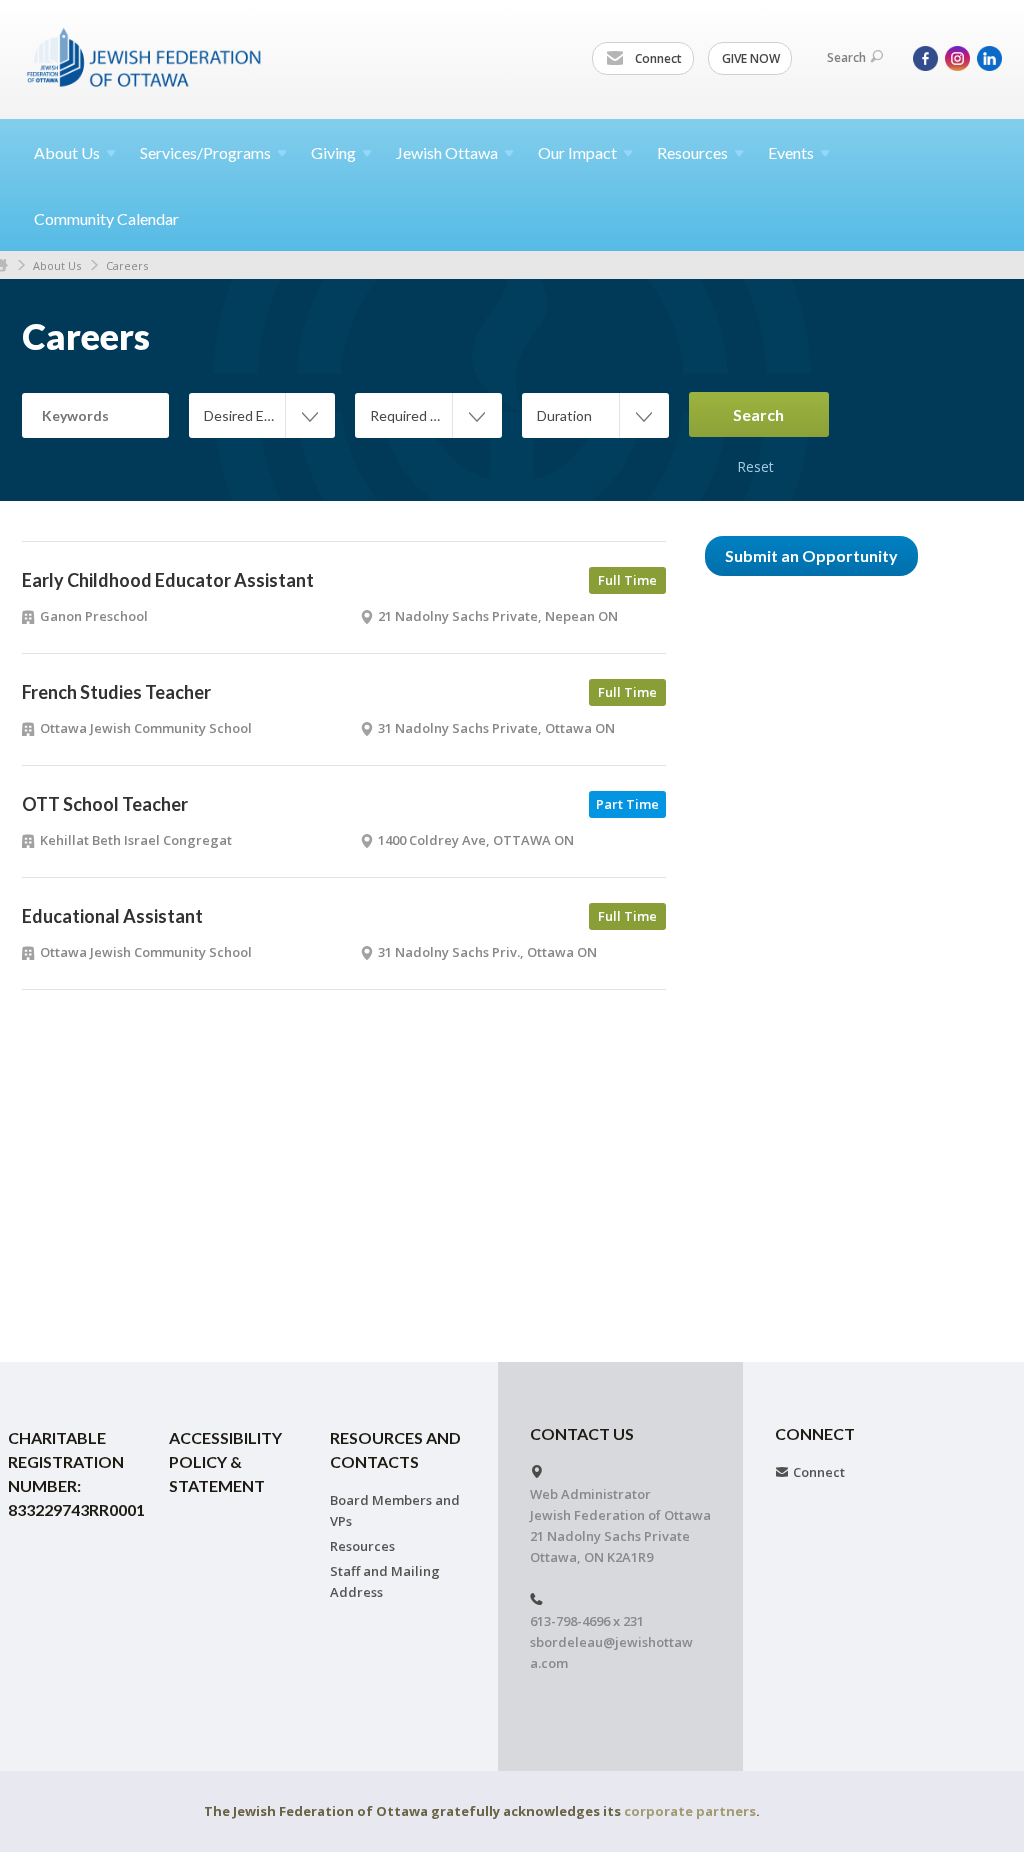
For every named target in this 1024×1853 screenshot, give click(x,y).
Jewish (447, 152)
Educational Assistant (112, 916)
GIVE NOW (751, 58)
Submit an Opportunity (811, 555)
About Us (57, 265)
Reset (755, 444)
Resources (362, 1546)
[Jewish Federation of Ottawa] (145, 57)
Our (577, 152)
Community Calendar (106, 218)
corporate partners (690, 1811)
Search (846, 57)
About (67, 152)
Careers (127, 265)
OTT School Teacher (105, 804)
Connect (657, 58)
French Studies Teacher (116, 692)
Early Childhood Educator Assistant (168, 580)
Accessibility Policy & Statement (225, 1461)
